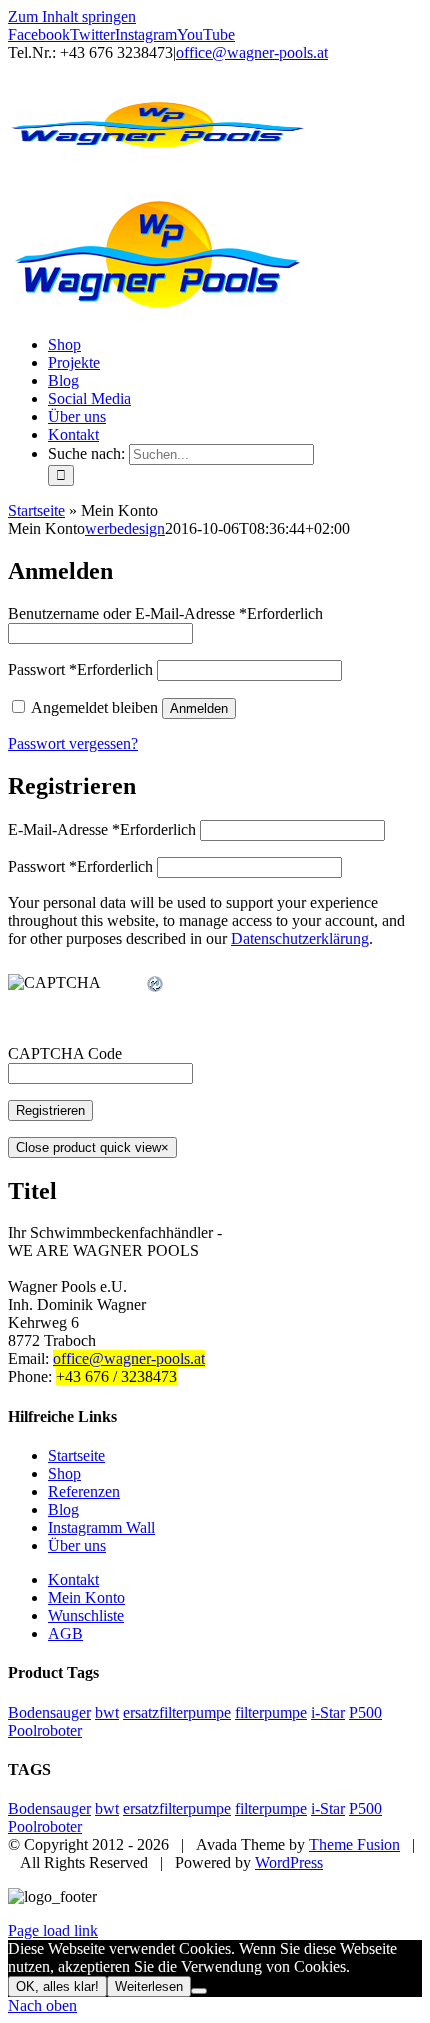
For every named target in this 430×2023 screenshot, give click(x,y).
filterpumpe (271, 1712)
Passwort (80, 669)
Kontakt (73, 1579)
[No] (199, 1991)
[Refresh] (156, 984)
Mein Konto (86, 1597)
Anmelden (199, 708)
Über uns (77, 1545)
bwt (107, 1712)
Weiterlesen (149, 1986)
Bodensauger (49, 1712)
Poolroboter (45, 1730)
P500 (365, 1712)
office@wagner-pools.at (252, 52)
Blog (63, 1509)
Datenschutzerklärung (300, 938)
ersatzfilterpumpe (177, 1712)
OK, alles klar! (57, 1986)
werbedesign (125, 528)
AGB (65, 1633)
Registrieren (50, 1110)
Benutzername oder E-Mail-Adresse (165, 613)
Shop (64, 1473)
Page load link (53, 1930)
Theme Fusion (354, 1844)
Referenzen (84, 1491)
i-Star (328, 1712)
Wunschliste (86, 1615)
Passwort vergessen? (73, 743)
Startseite (36, 510)
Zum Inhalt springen (72, 16)
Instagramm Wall (101, 1527)
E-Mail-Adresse (102, 829)
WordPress (289, 1862)
